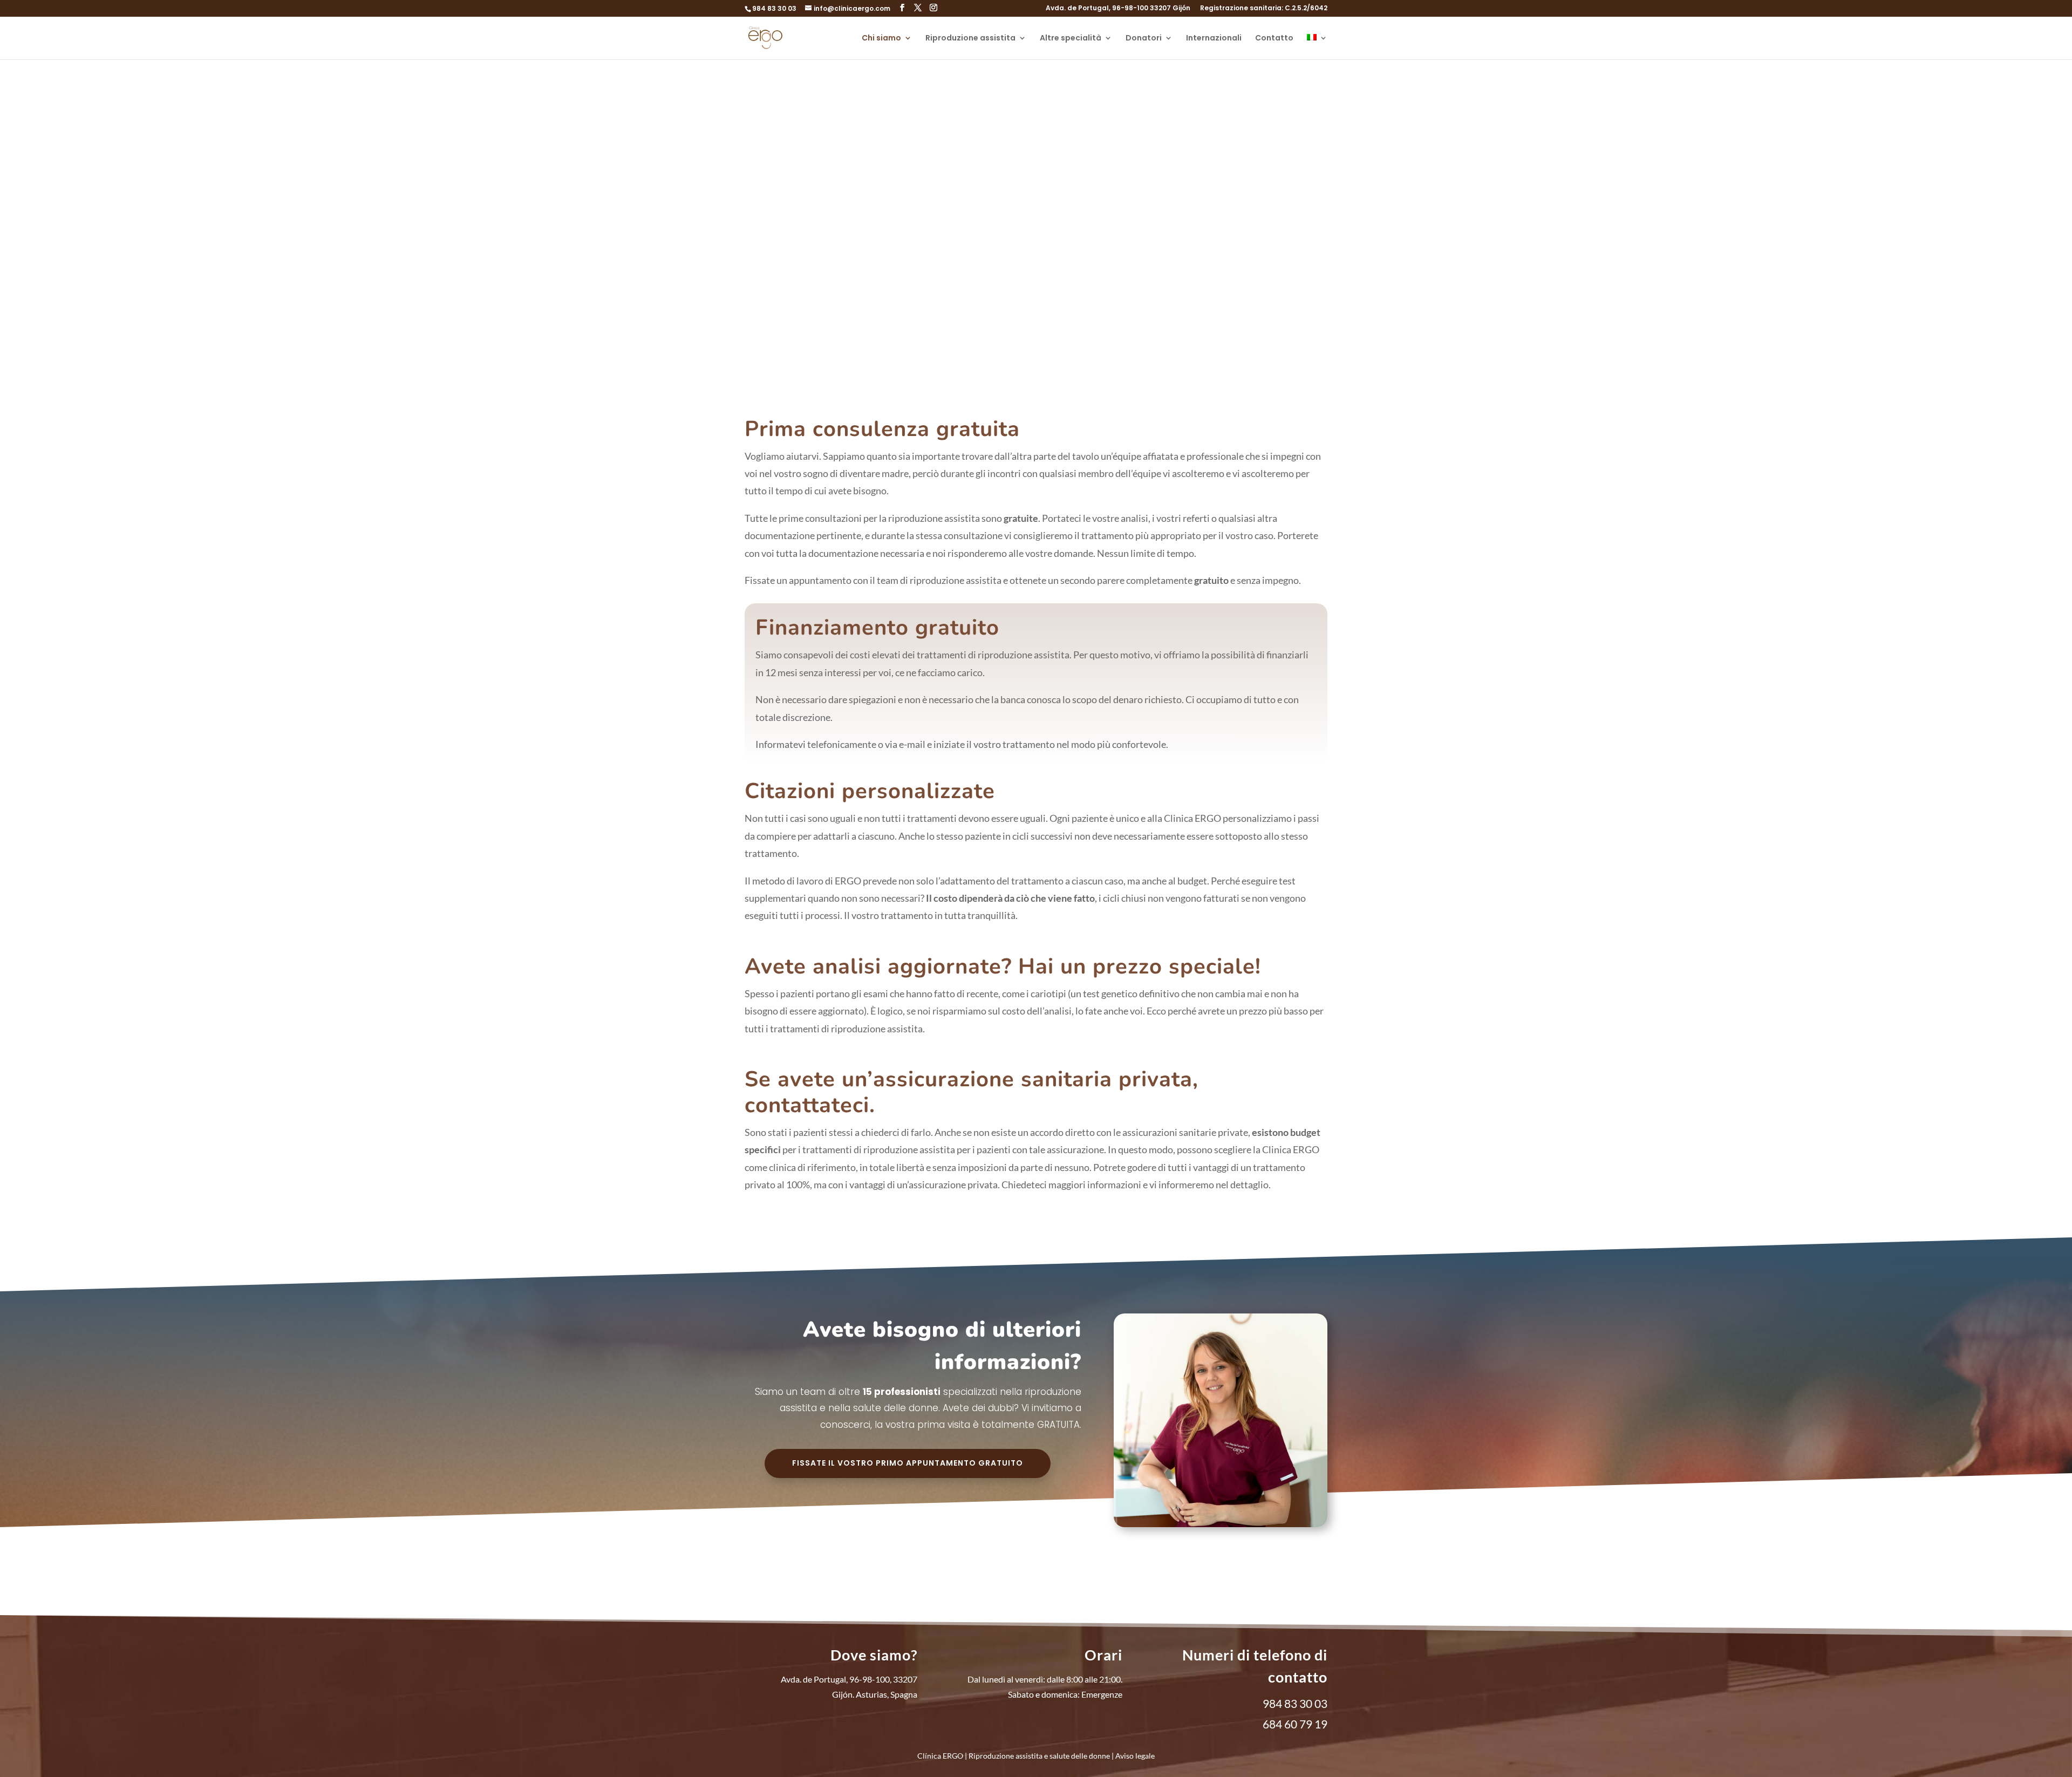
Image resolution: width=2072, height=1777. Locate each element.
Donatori (1144, 39)
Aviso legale (1135, 1756)
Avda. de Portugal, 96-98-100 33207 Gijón (1118, 9)
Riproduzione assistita (970, 39)
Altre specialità (1071, 39)
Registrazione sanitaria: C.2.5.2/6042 (1264, 9)
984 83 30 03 (774, 8)
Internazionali (1214, 39)
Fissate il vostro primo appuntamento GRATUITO (908, 1463)
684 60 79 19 (1295, 1724)
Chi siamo (881, 39)
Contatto (1274, 39)
